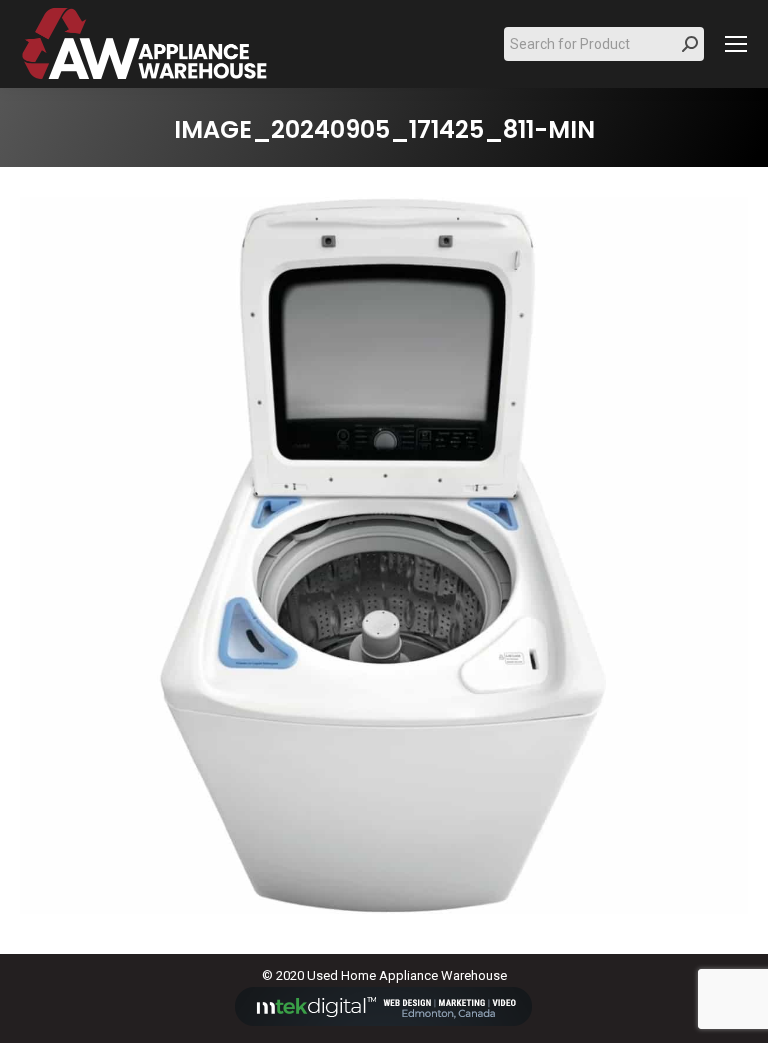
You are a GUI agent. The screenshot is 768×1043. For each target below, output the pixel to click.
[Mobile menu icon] (736, 44)
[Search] (690, 44)
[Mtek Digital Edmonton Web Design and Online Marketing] (384, 1021)
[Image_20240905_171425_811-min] (384, 555)
